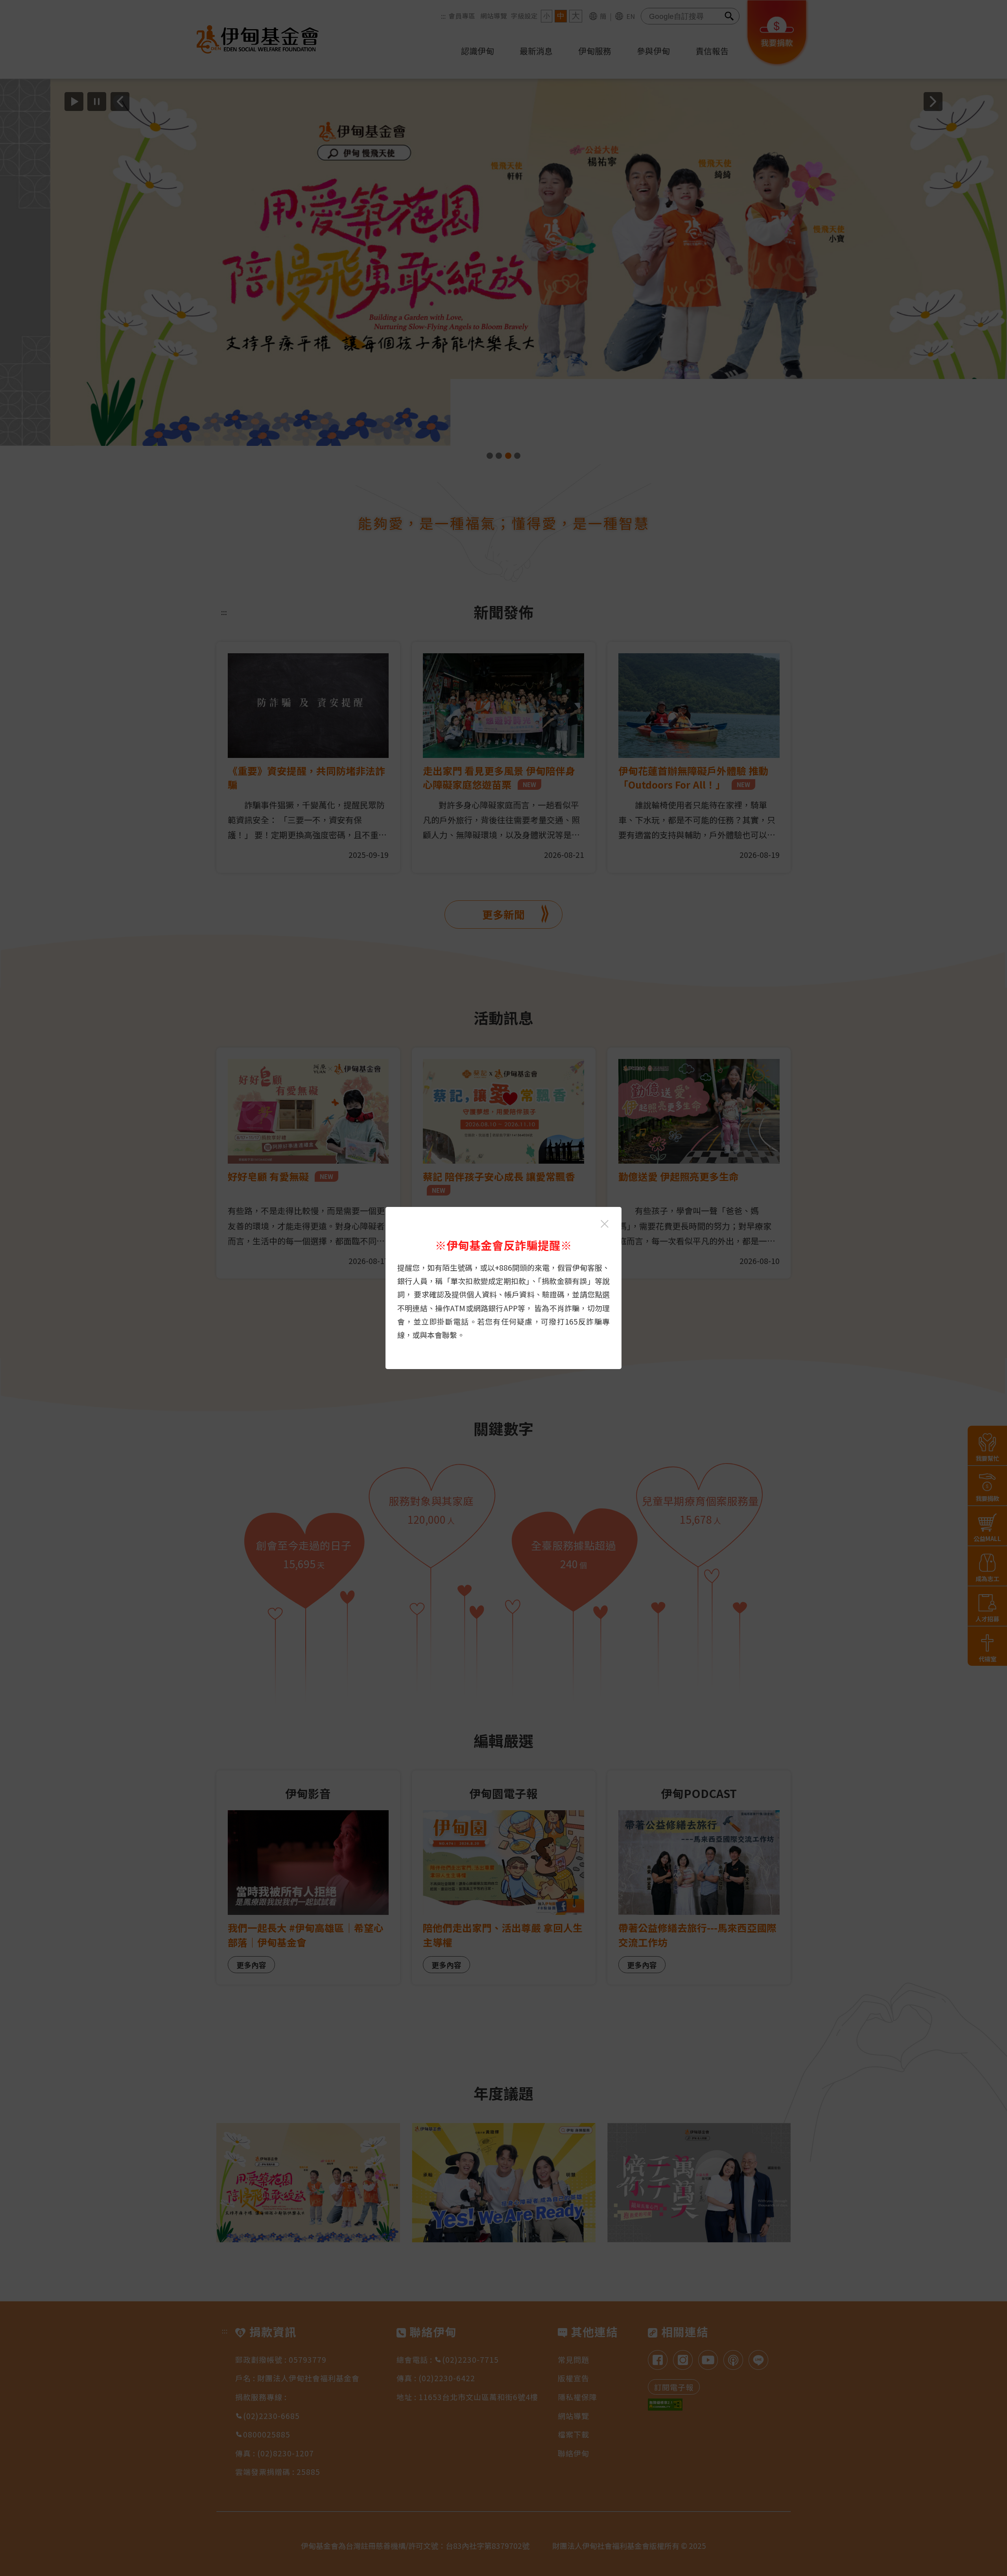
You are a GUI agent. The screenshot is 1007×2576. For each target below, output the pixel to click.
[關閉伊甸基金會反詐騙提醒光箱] (605, 1224)
